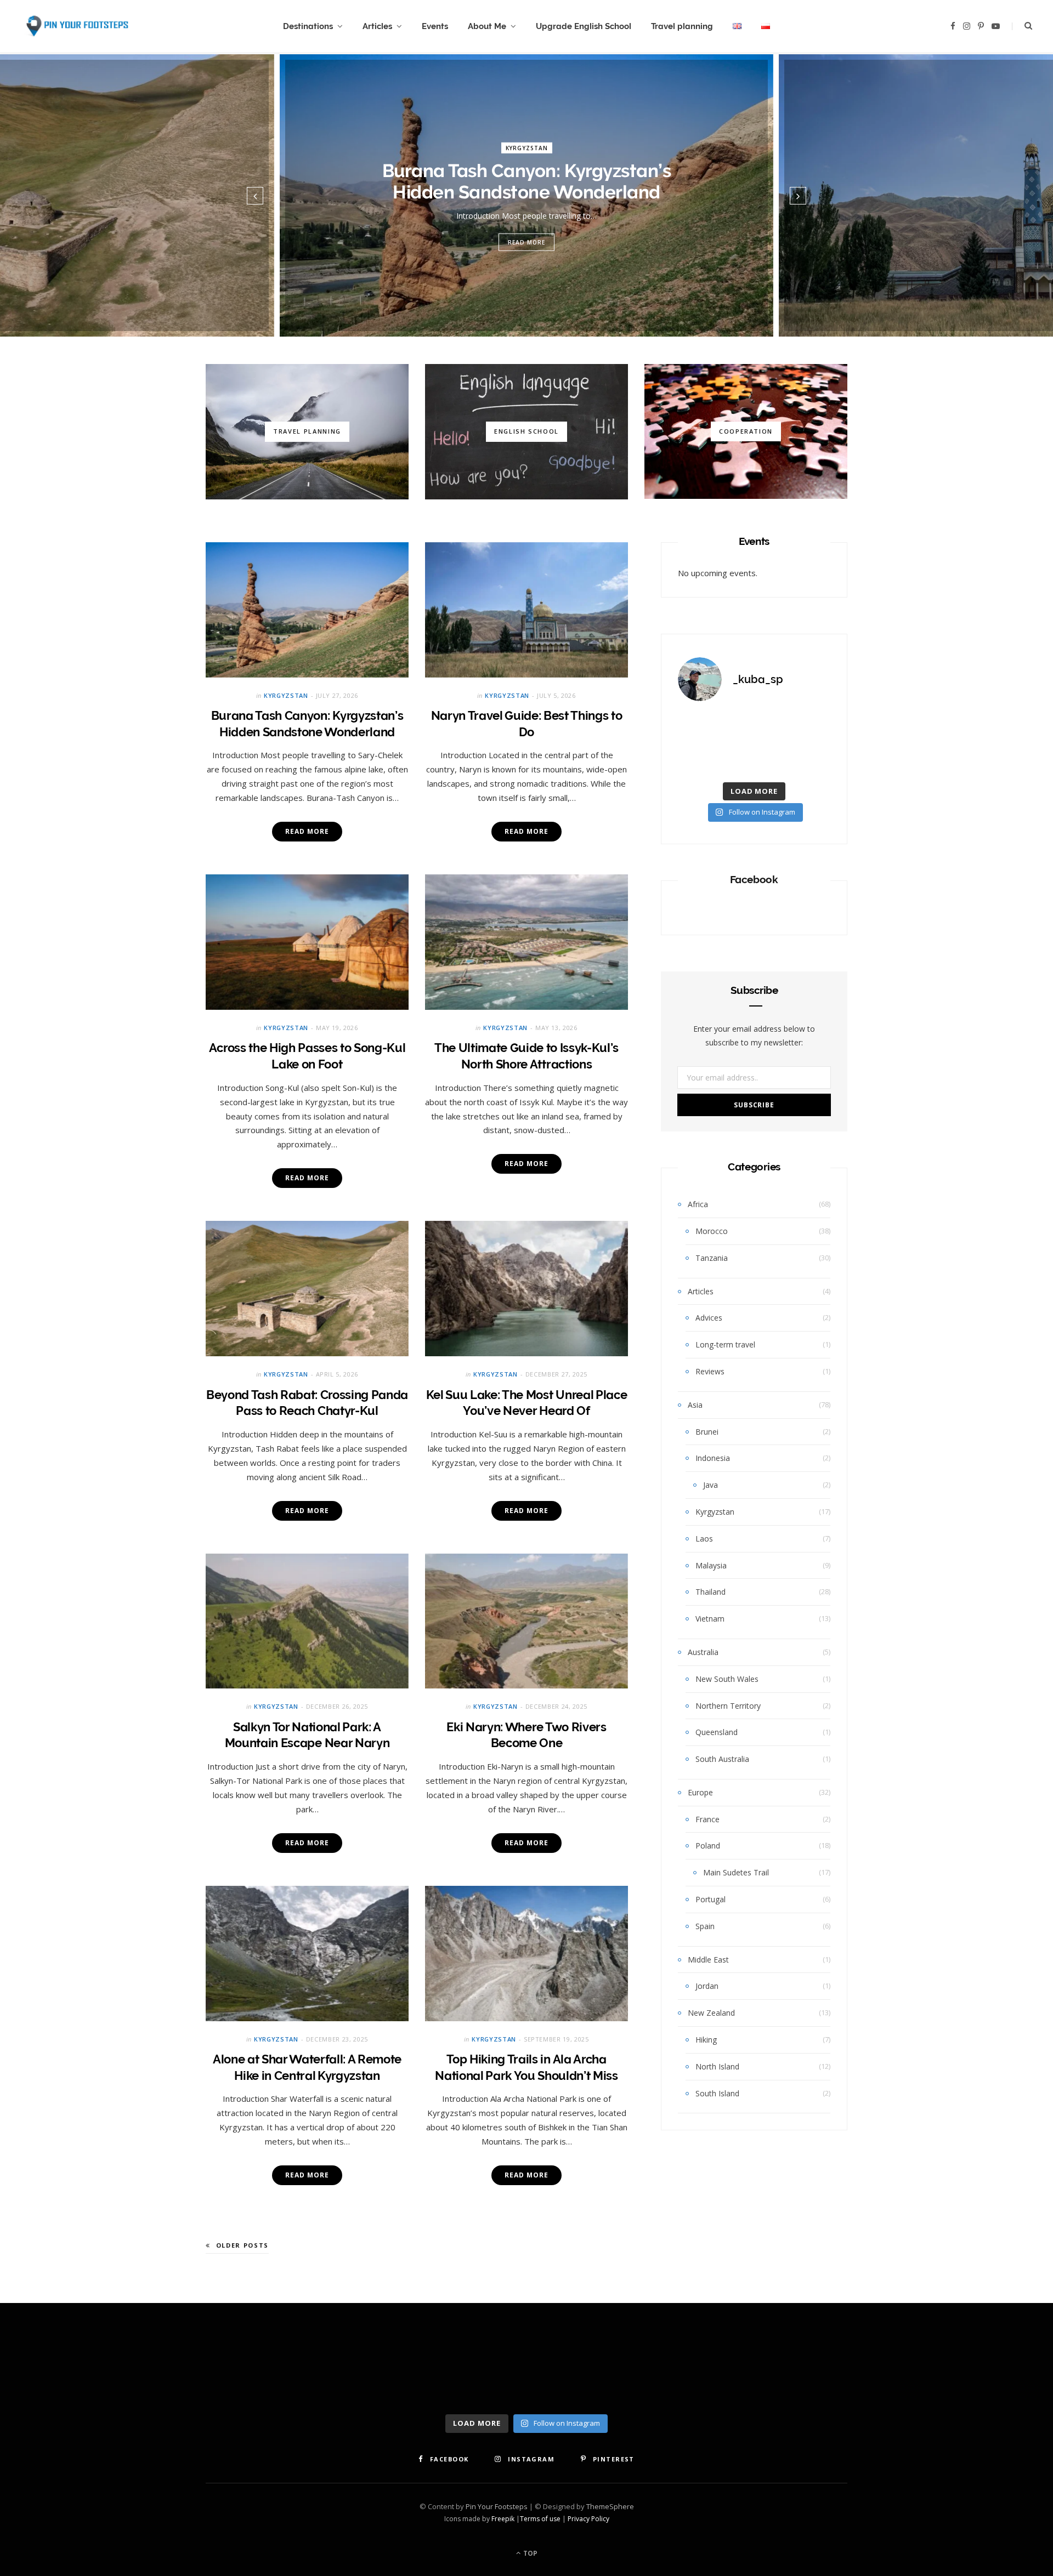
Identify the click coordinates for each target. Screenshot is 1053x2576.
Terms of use (540, 2519)
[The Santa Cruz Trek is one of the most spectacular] (754, 760)
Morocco (712, 1231)
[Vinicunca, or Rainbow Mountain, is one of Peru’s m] (807, 727)
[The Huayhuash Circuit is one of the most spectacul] (754, 727)
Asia (695, 1405)
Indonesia (713, 1458)
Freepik (503, 2519)
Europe (700, 1792)
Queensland (717, 1732)
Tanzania (712, 1258)
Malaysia (711, 1565)
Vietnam (710, 1619)
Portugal (711, 1899)
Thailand (711, 1592)
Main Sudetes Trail (736, 1872)
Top (530, 2553)
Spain (705, 1926)
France (707, 1819)
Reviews (710, 1371)
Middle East (708, 1960)
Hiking (706, 2040)
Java (711, 1485)
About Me (487, 26)
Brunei (707, 1432)
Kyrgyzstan (527, 147)
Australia (703, 1652)
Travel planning (682, 26)
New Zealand (711, 2013)
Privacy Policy (588, 2519)
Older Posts (242, 2245)
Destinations (308, 26)
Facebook (754, 879)
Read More (527, 242)
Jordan (707, 1986)
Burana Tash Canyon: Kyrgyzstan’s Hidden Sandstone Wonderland (526, 181)
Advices (709, 1318)
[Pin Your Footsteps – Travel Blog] (76, 27)
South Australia (722, 1759)
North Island (717, 2066)
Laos (704, 1539)
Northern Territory (728, 1706)
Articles (377, 26)
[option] (526, 195)
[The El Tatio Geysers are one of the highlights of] (701, 760)
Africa (698, 1204)
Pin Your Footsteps (497, 2506)
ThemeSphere (610, 2506)
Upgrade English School (584, 26)
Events (435, 26)
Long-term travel (725, 1344)
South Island (717, 2093)
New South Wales (727, 1679)
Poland (708, 1846)
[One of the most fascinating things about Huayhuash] (701, 727)
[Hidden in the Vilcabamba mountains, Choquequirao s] (807, 760)
